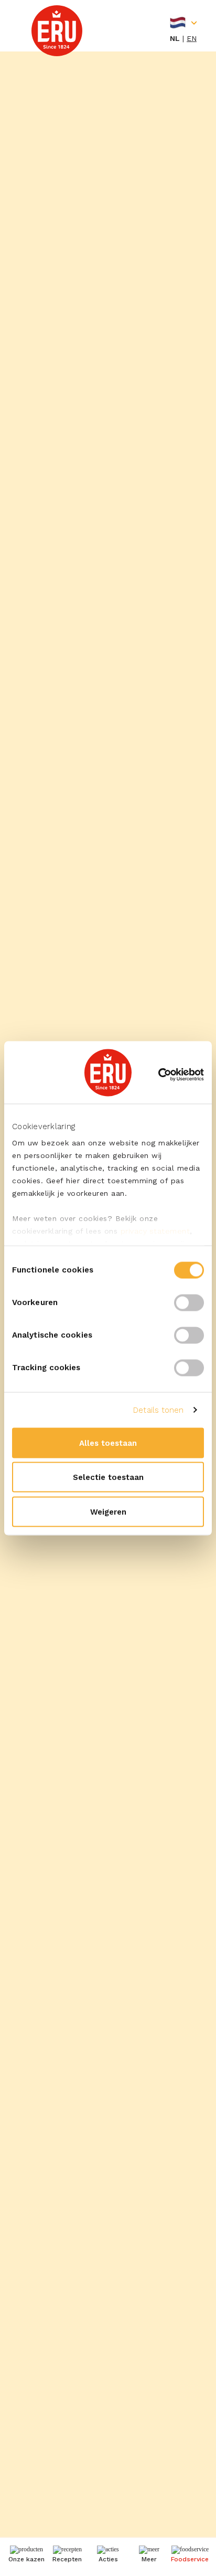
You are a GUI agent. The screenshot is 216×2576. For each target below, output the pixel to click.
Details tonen (158, 1410)
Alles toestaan (108, 1443)
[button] (149, 2556)
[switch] (189, 1302)
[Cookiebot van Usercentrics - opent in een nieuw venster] (158, 1075)
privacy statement (155, 1231)
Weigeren (108, 1511)
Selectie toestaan (108, 1477)
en (192, 38)
